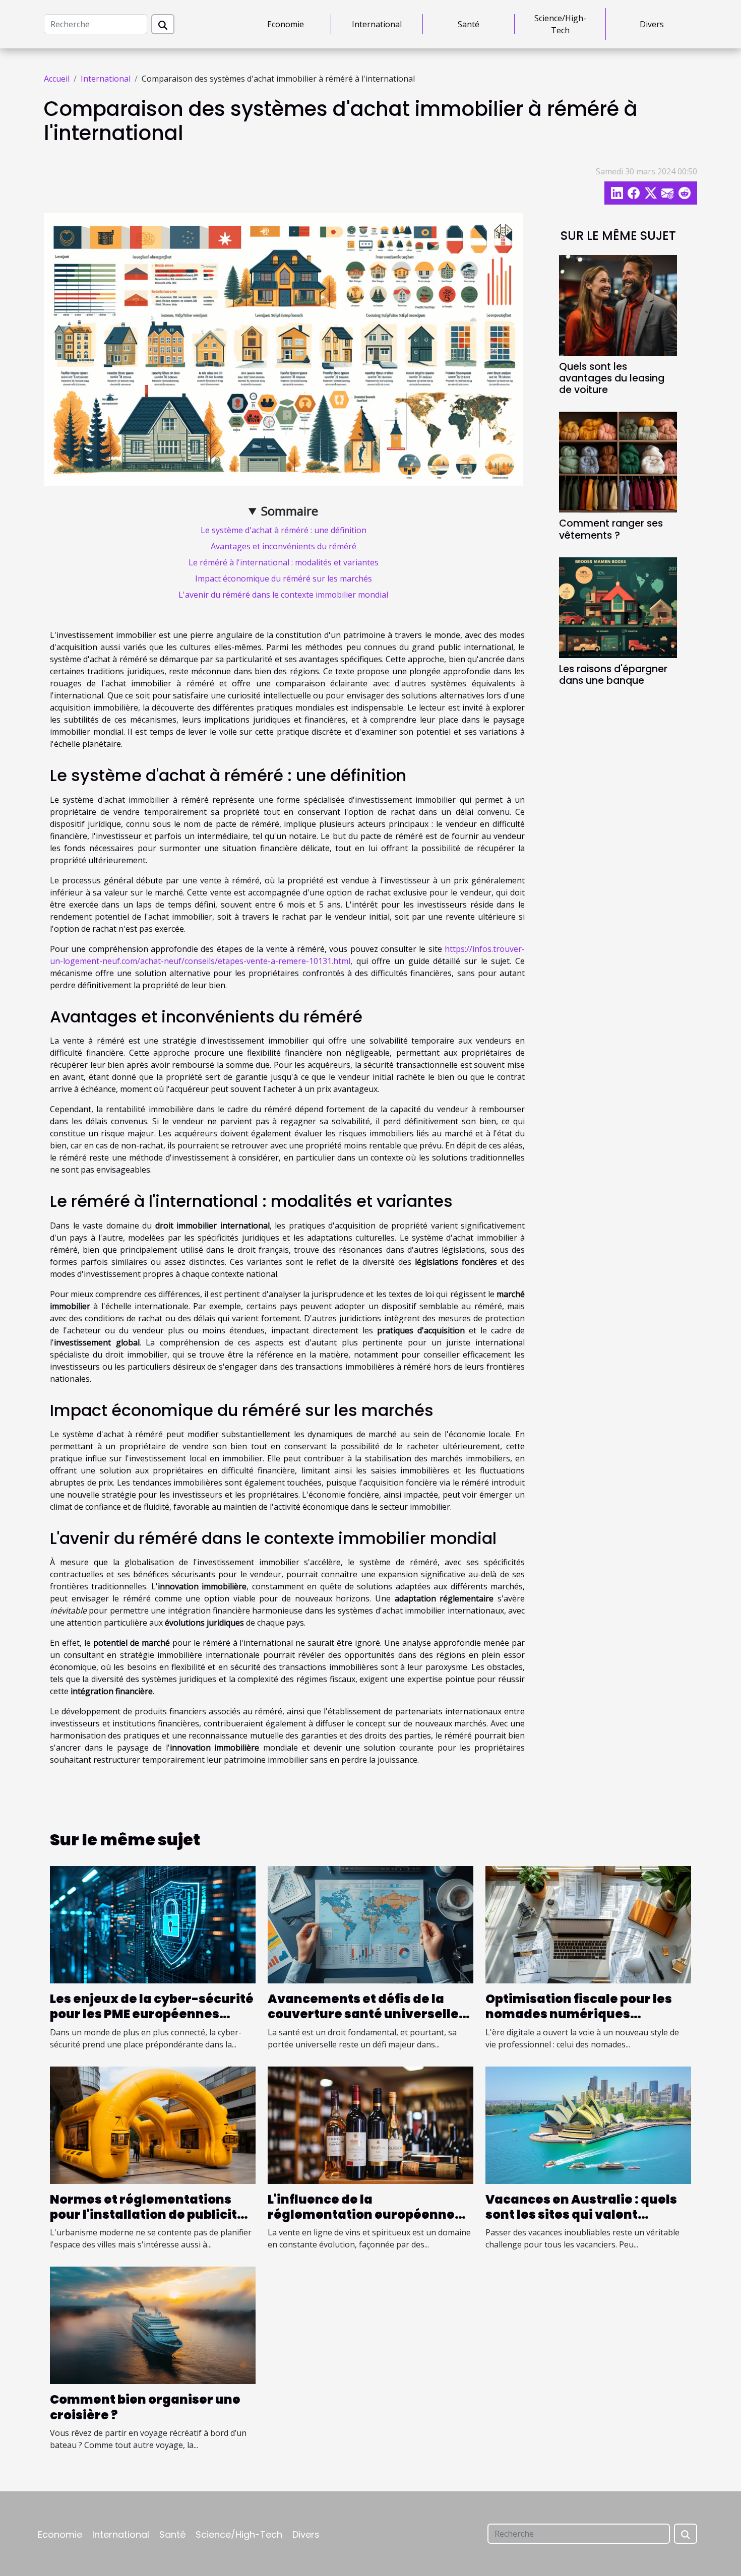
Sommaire (290, 511)
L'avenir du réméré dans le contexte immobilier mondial (283, 595)
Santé (469, 24)
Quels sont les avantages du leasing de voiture (612, 378)
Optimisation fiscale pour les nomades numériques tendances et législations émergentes (579, 2022)
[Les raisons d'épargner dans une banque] (618, 607)
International (377, 24)
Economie (286, 24)
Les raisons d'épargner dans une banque (613, 675)
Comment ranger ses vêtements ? (611, 529)
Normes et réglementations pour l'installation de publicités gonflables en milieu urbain (151, 2215)
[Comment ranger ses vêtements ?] (618, 462)
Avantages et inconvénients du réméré (284, 546)
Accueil (57, 79)
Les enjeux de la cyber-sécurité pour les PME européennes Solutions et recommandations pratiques (152, 2022)
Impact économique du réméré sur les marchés (284, 578)
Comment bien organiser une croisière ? (145, 2407)
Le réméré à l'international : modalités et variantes (284, 562)
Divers (652, 24)
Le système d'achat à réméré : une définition (284, 530)
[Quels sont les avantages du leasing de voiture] (618, 305)
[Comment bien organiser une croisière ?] (153, 2325)
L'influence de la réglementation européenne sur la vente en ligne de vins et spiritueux (365, 2222)
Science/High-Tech (560, 24)
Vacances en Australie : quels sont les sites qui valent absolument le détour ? (581, 2215)
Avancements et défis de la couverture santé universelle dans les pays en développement (363, 2022)
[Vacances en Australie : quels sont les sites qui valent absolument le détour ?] (588, 2124)
